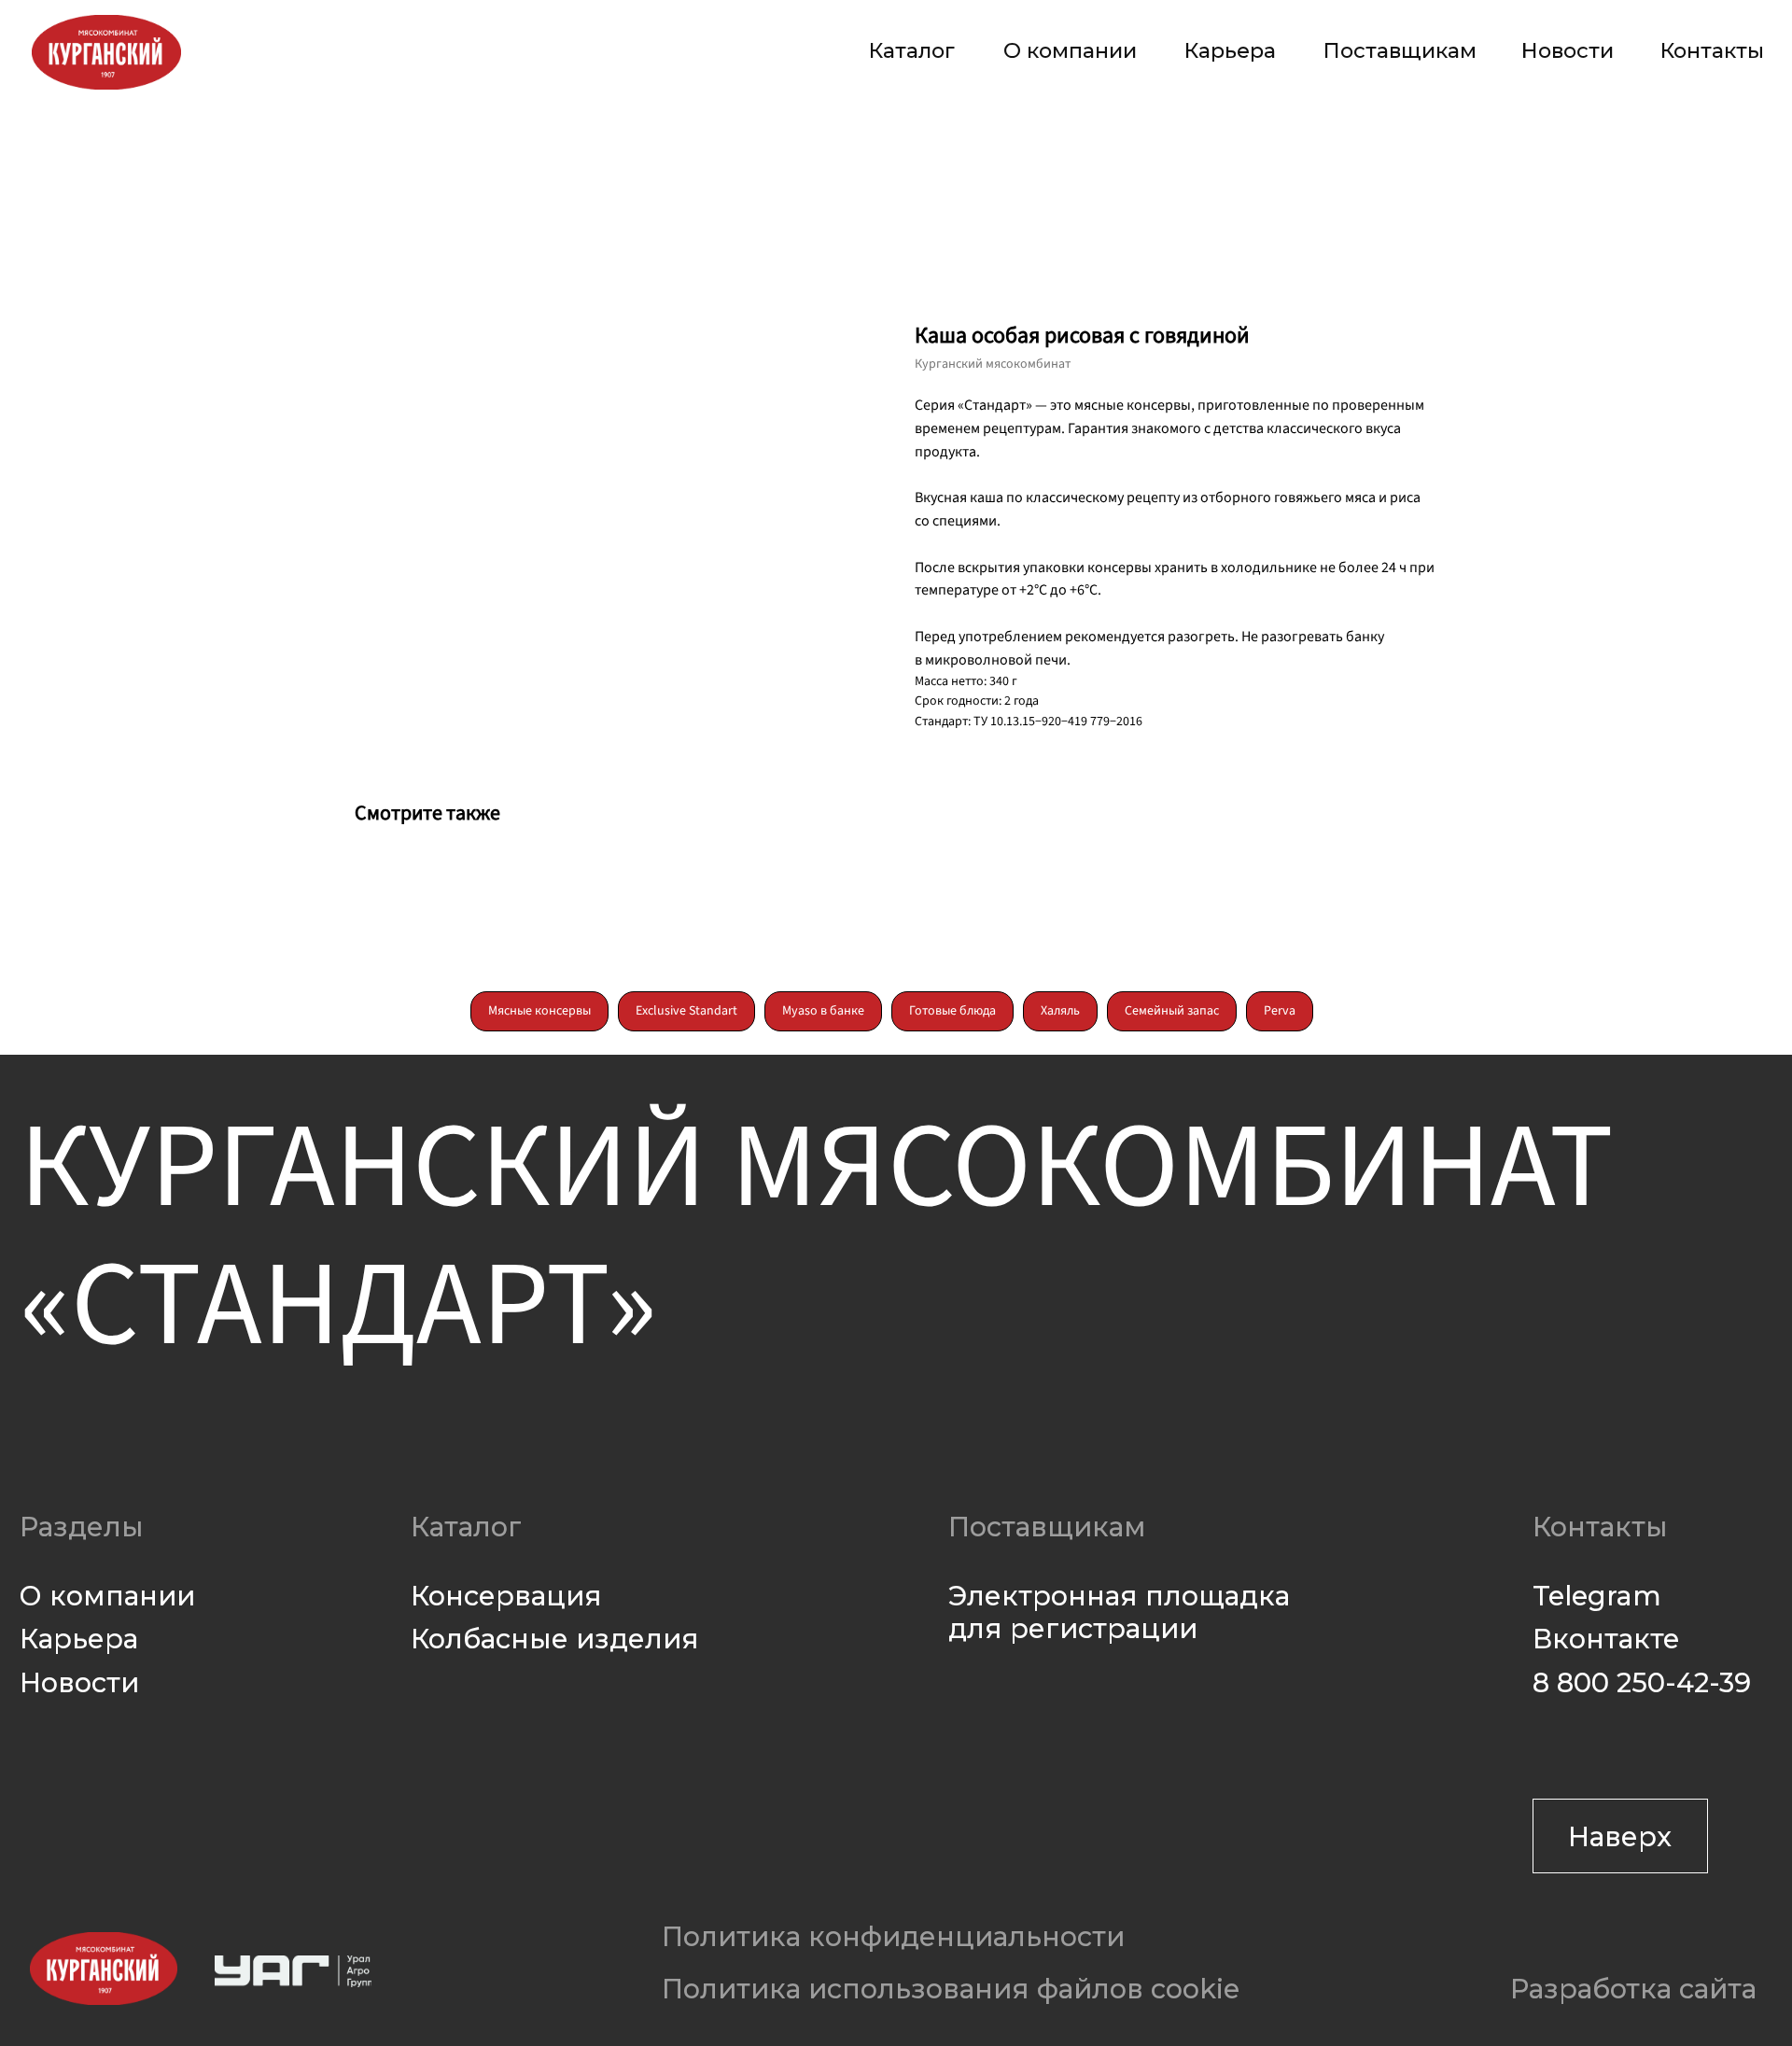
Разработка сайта (1633, 1989)
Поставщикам (1400, 50)
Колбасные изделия (555, 1639)
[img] (106, 52)
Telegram (1597, 1596)
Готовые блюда (952, 1011)
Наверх (1620, 1836)
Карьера (1230, 50)
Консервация (506, 1596)
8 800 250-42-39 (1642, 1682)
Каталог (912, 50)
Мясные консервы (539, 1011)
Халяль (1060, 1011)
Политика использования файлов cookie (951, 1989)
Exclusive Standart (686, 1011)
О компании (1070, 50)
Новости (1568, 50)
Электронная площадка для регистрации (1119, 1612)
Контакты (1712, 50)
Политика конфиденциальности (893, 1936)
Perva (1280, 1011)
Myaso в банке (823, 1011)
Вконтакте (1606, 1639)
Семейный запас (1172, 1011)
